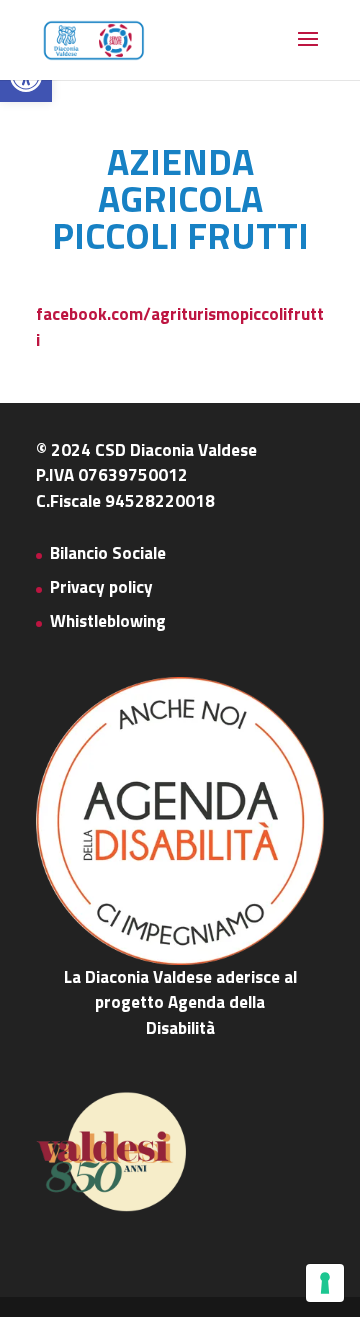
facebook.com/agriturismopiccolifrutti (180, 327)
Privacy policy (101, 587)
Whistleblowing (108, 621)
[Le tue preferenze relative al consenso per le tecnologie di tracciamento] (325, 1283)
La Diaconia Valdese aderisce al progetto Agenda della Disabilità (180, 1002)
